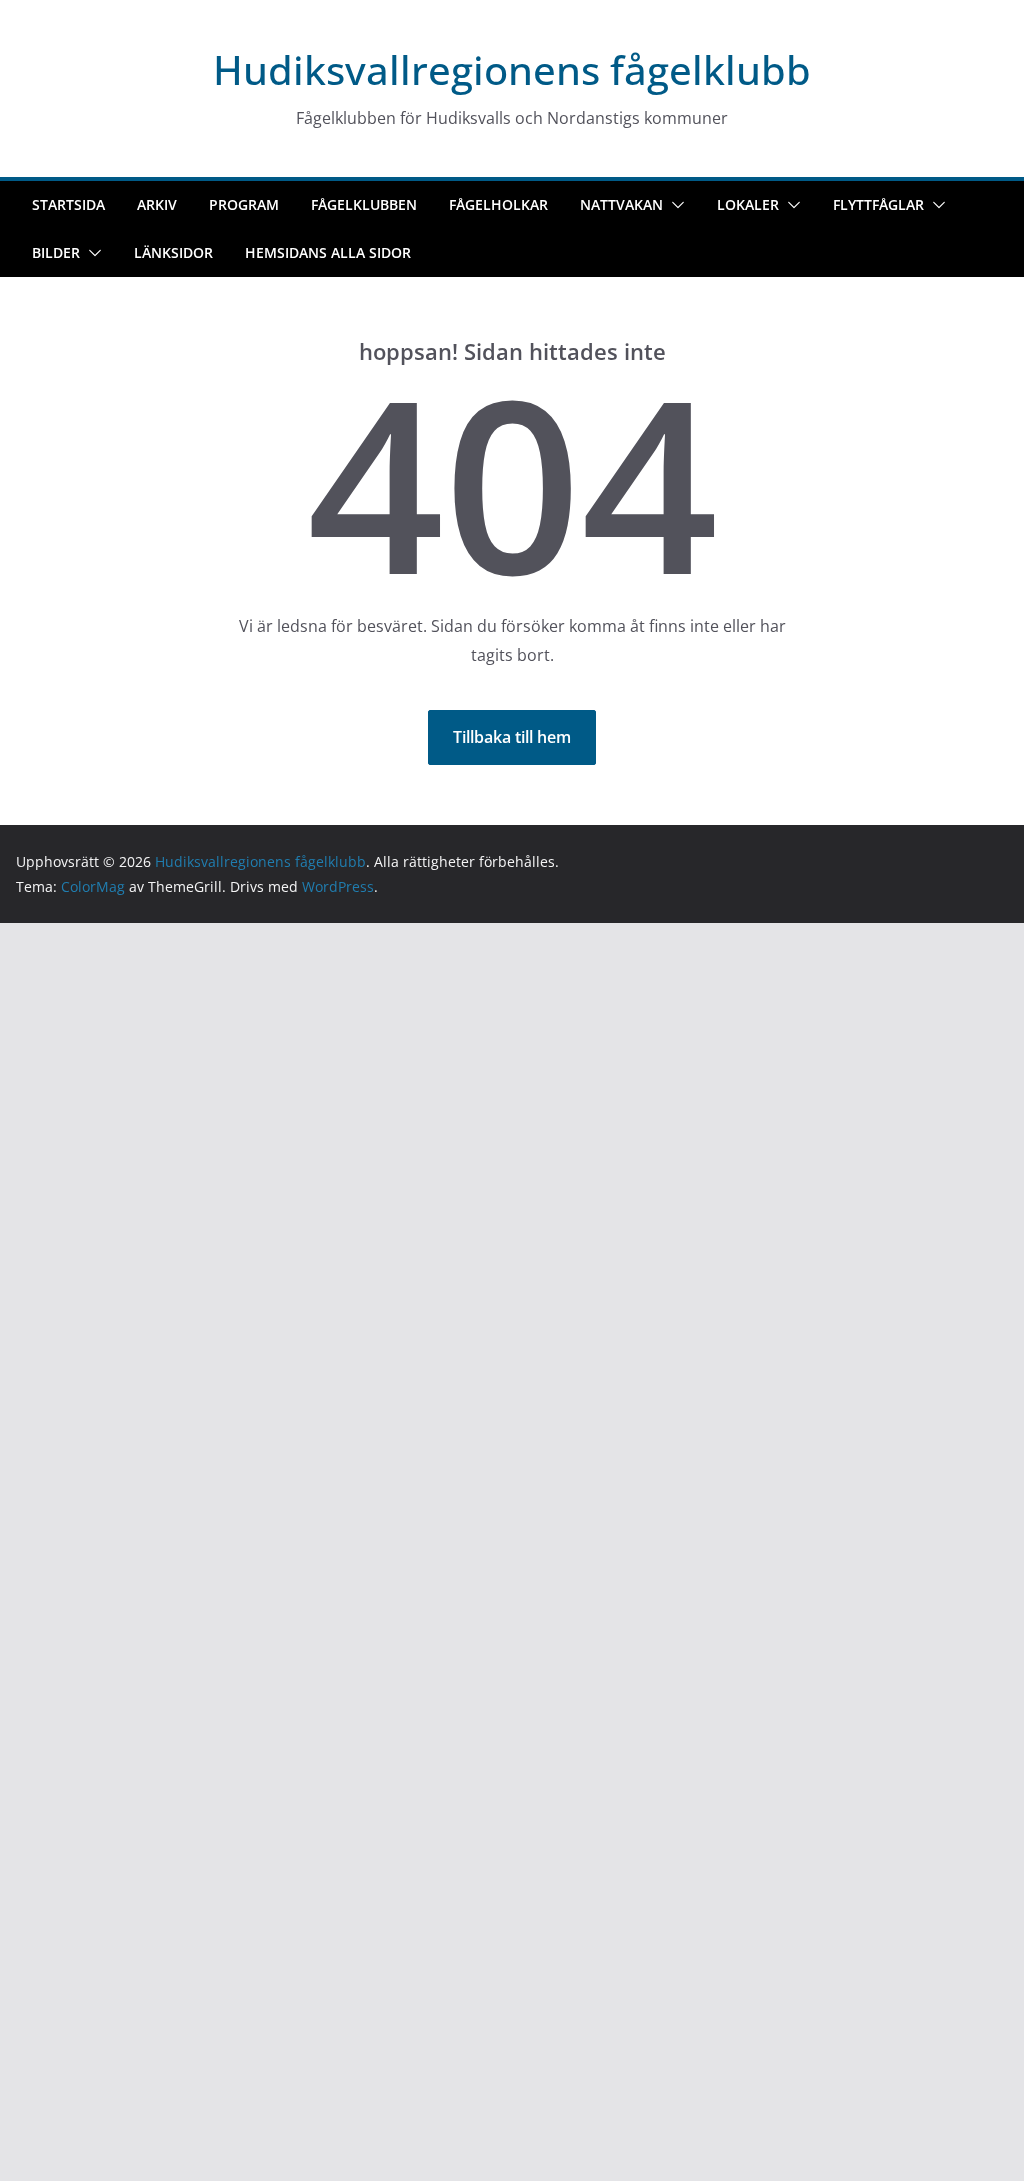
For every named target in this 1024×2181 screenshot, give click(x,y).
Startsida (68, 204)
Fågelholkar (498, 204)
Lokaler (748, 204)
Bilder (56, 252)
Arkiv (157, 204)
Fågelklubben (364, 204)
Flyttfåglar (878, 204)
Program (244, 204)
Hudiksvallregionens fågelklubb (512, 69)
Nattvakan (621, 204)
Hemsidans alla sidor (328, 252)
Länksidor (173, 252)
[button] (674, 205)
